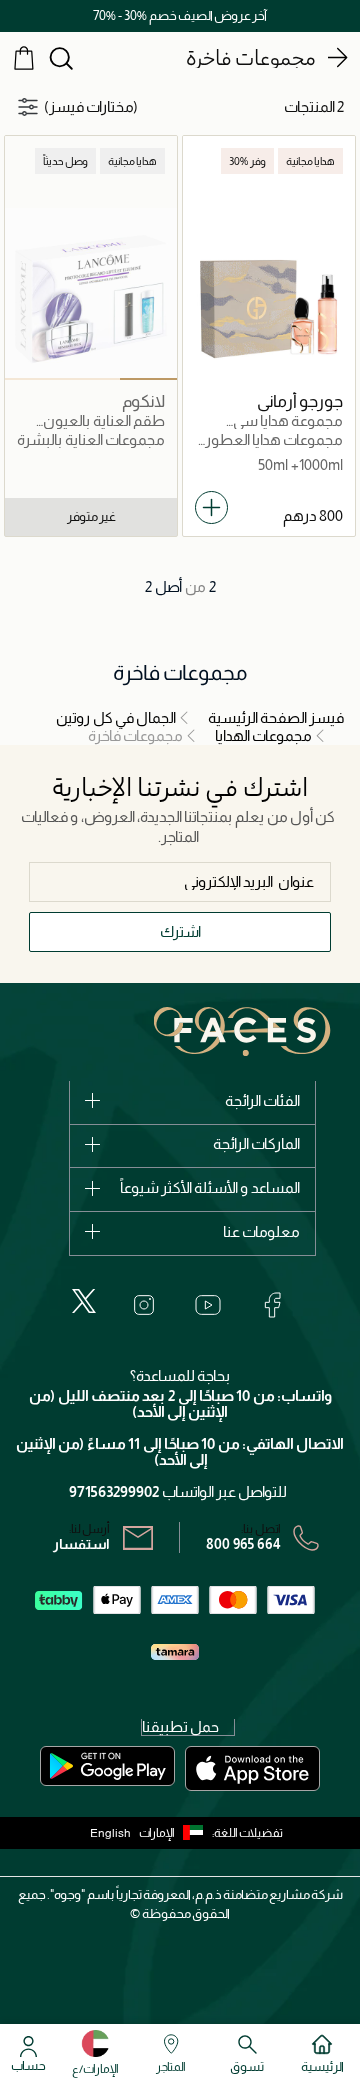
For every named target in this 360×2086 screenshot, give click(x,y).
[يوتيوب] (208, 1305)
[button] (175, 1833)
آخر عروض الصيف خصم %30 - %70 (180, 15)
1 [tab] (148, 379)
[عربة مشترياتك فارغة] (24, 57)
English (110, 1833)
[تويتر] (84, 1301)
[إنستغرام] (144, 1305)
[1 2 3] (91, 294)
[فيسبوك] (272, 1305)
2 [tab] (90, 379)
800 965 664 (243, 1544)
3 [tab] (33, 379)
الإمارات (157, 1833)
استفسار (81, 1544)
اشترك (180, 931)
